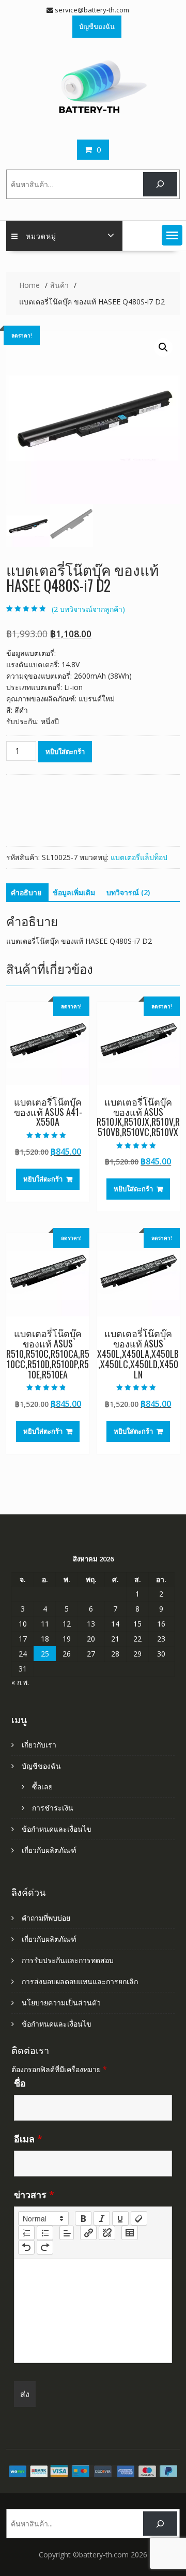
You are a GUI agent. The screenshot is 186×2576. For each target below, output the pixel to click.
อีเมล (28, 2139)
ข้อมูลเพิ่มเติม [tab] (74, 892)
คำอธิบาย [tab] (26, 892)
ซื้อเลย (42, 1787)
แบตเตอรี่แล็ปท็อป (139, 857)
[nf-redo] (45, 2247)
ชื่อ (20, 2083)
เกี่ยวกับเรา (39, 1745)
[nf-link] (88, 2233)
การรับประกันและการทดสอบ (68, 1960)
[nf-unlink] (107, 2233)
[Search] (160, 184)
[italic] (102, 2218)
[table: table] (130, 2233)
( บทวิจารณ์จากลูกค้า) (88, 609)
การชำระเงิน (53, 1808)
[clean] (139, 2218)
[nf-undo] (26, 2247)
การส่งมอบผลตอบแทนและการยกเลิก (80, 1981)
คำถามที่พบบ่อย (46, 1918)
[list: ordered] (26, 2233)
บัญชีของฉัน (97, 26)
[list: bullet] (45, 2233)
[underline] (120, 2218)
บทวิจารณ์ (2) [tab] (128, 892)
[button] (172, 235)
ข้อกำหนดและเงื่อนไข (57, 1829)
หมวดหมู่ (41, 235)
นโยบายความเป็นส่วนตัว (61, 2003)
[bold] (83, 2218)
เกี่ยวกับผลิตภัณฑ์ (49, 1850)
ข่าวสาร (34, 2195)
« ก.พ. (20, 1682)
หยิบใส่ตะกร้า (65, 752)
